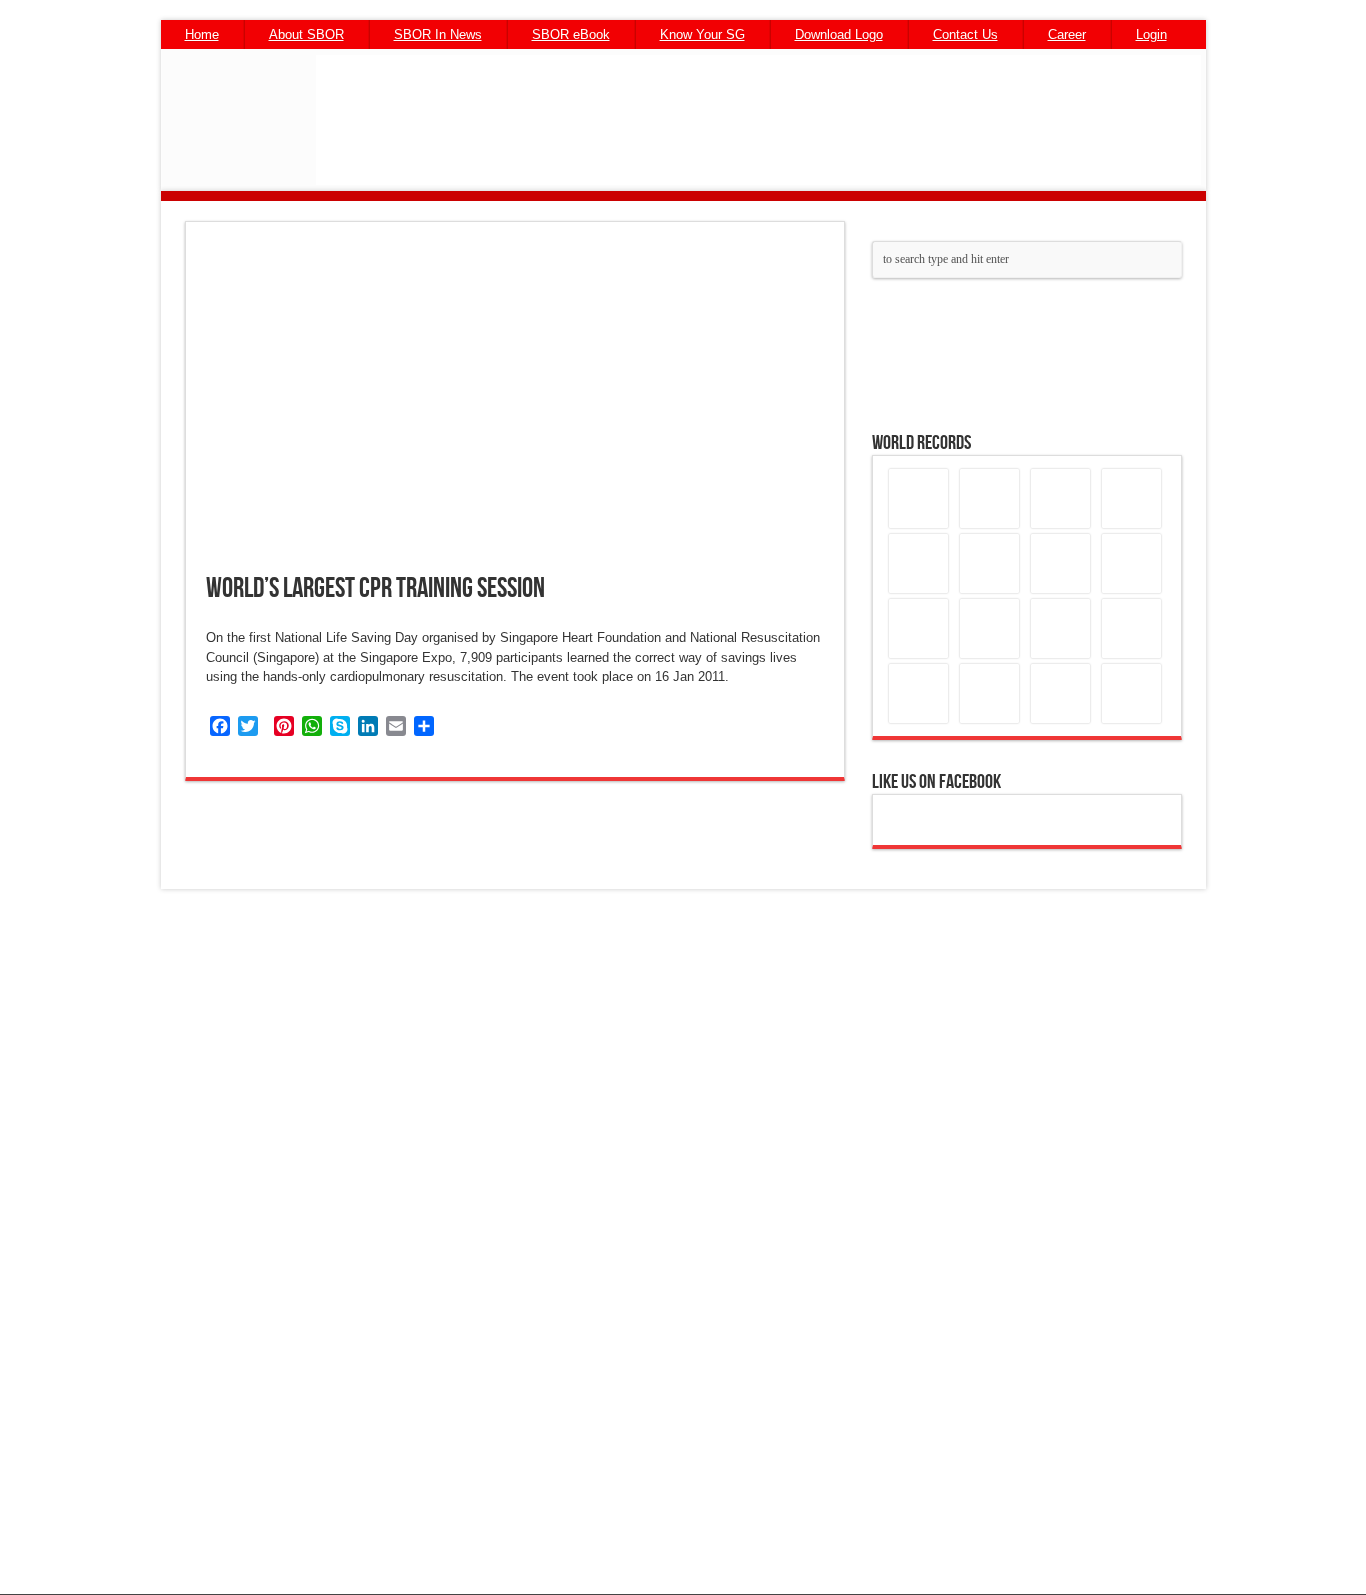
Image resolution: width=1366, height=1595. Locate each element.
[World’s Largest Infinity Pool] (1131, 693)
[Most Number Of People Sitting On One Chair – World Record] (1060, 563)
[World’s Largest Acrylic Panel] (989, 563)
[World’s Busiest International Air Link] (1060, 498)
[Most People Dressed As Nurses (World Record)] (989, 628)
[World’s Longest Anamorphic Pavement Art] (1060, 628)
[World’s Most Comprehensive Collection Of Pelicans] (918, 628)
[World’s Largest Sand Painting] (1131, 628)
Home (202, 34)
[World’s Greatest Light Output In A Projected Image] (918, 693)
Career (1067, 34)
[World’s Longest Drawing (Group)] (1131, 563)
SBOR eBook (571, 34)
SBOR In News (438, 34)
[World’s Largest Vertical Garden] (918, 498)
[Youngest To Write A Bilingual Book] (989, 693)
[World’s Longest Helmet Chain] (1131, 498)
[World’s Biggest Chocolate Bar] (918, 563)
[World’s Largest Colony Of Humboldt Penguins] (1060, 693)
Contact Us (965, 34)
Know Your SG (702, 34)
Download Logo (839, 34)
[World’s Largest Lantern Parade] (989, 498)
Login (1151, 34)
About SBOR (306, 34)
